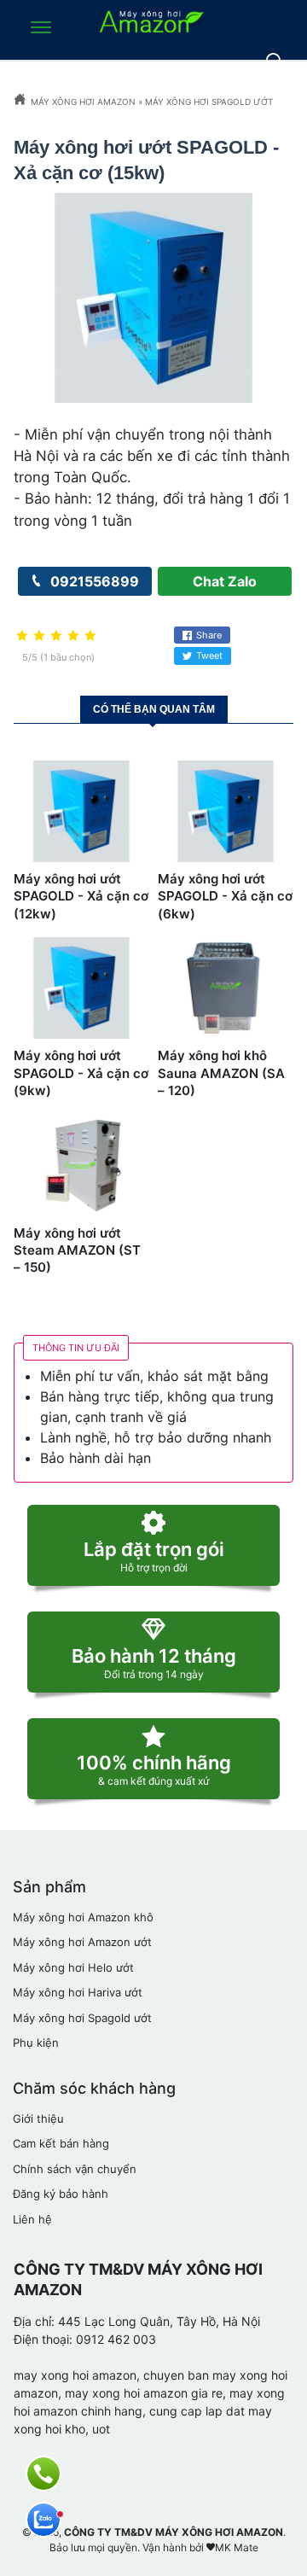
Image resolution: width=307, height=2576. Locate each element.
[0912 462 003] (43, 2474)
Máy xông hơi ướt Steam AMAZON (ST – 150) (77, 1250)
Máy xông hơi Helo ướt (73, 1967)
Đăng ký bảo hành (61, 2194)
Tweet (209, 656)
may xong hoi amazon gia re (144, 2393)
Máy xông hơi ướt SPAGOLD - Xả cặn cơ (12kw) (81, 896)
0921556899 (93, 581)
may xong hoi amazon (75, 2375)
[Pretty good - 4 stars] (73, 636)
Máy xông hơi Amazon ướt (82, 1942)
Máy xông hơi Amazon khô (83, 1917)
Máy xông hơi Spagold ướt (82, 2018)
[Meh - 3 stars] (56, 636)
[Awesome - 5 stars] (90, 636)
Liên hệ (32, 2219)
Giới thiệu (38, 2118)
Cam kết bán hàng (61, 2143)
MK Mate (237, 2547)
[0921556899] (43, 2520)
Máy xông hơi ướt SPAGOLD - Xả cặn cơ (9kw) (81, 1073)
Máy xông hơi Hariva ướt (78, 1992)
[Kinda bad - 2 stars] (39, 636)
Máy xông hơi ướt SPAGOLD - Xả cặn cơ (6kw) (225, 896)
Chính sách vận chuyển (75, 2169)
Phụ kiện (36, 2043)
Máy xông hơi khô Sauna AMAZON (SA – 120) (221, 1073)
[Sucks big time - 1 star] (22, 636)
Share (209, 635)
